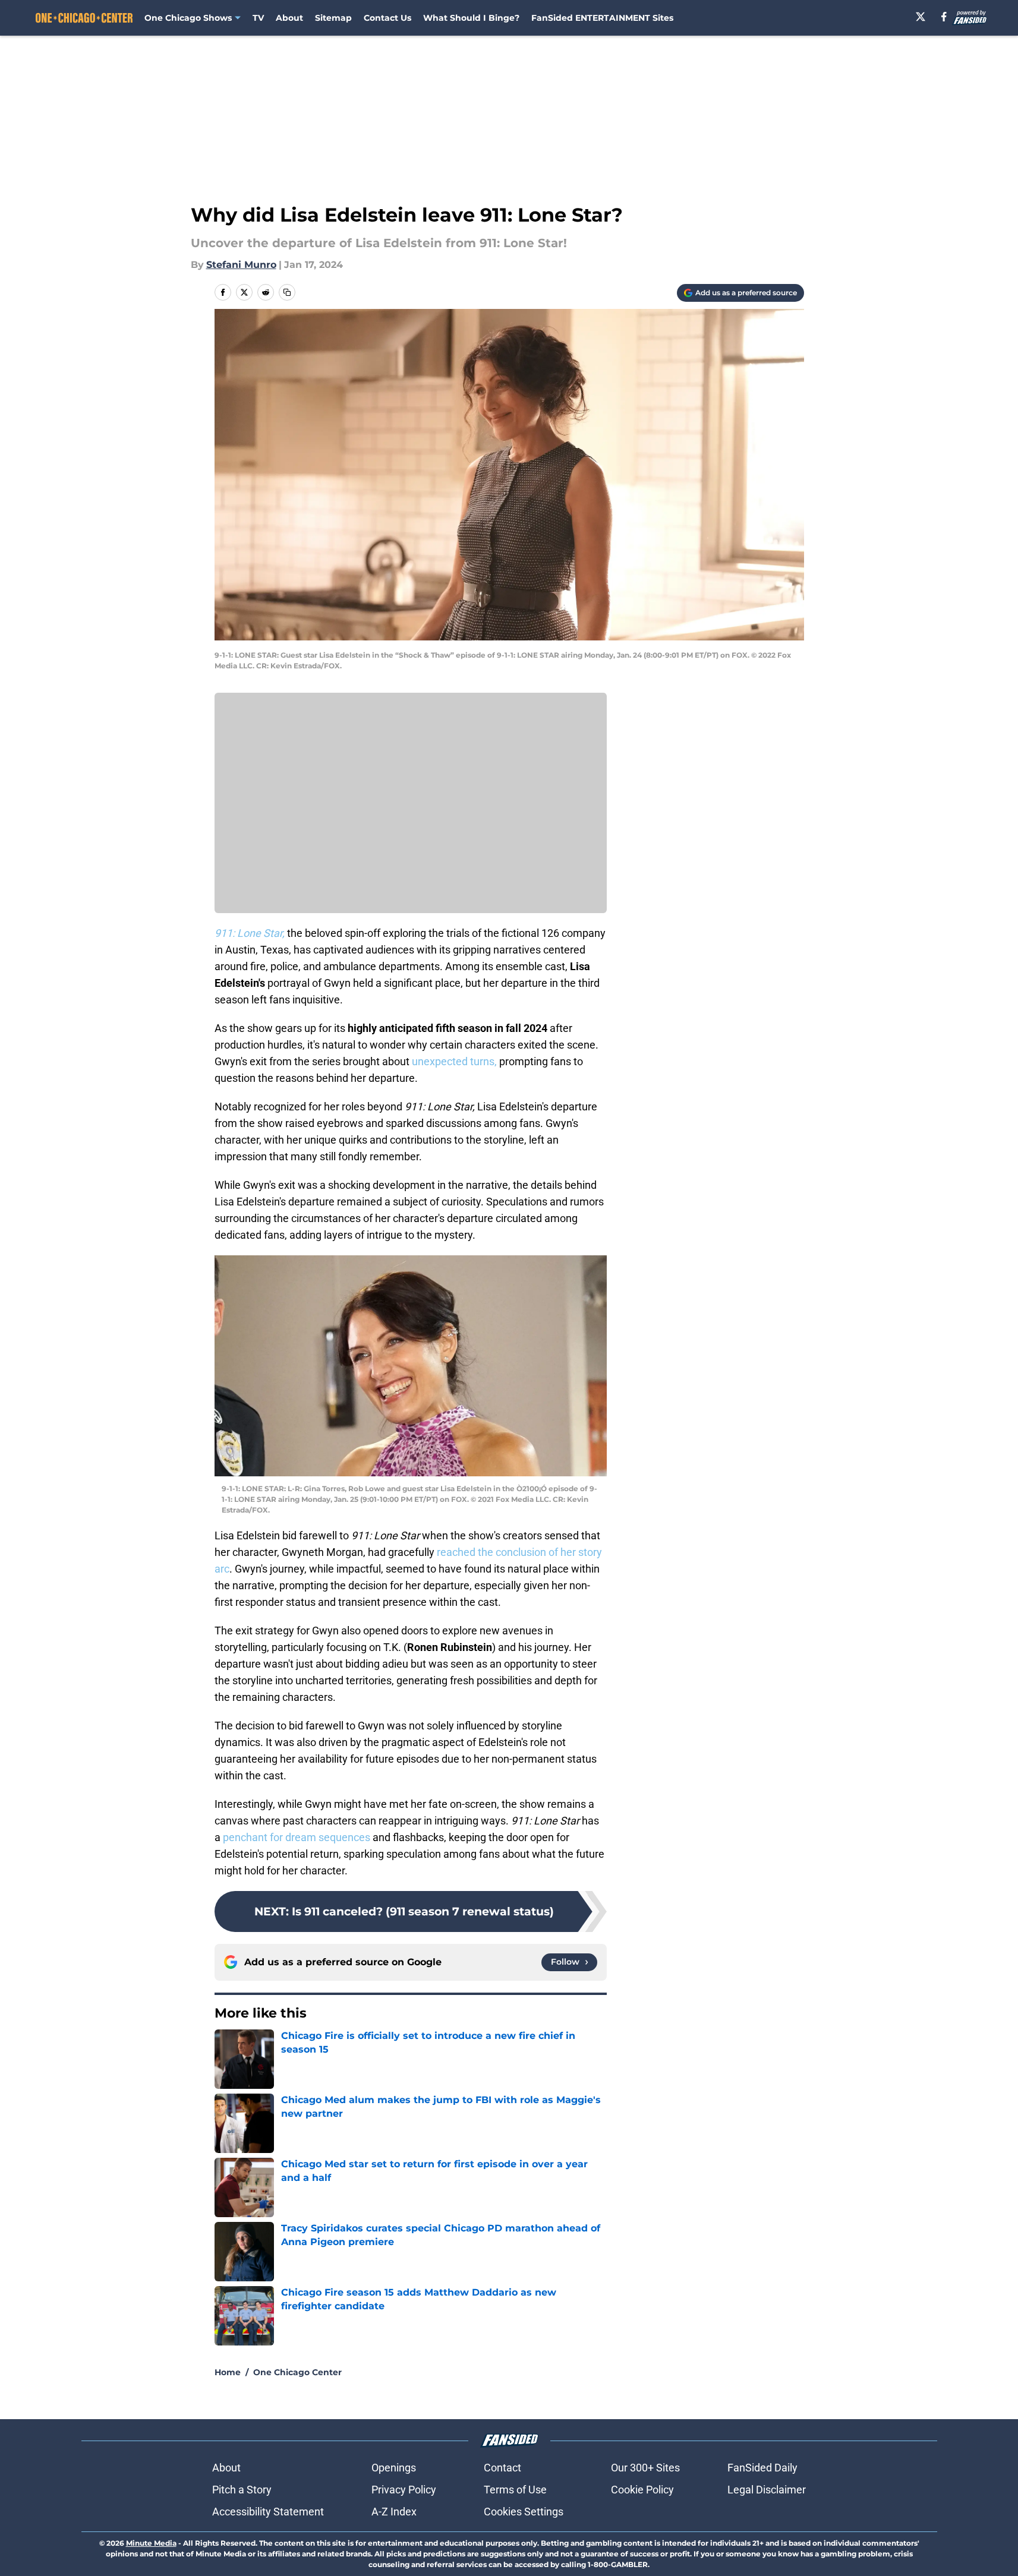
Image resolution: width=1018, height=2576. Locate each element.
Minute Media (151, 2543)
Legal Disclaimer (767, 2490)
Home (228, 2372)
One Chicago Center (297, 2372)
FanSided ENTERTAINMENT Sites (602, 18)
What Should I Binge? (471, 18)
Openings (394, 2468)
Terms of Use (515, 2490)
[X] (921, 17)
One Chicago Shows (188, 18)
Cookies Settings (524, 2512)
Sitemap (333, 18)
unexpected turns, (456, 1061)
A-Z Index (394, 2512)
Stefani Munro (241, 265)
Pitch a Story (242, 2490)
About (289, 18)
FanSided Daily (762, 2468)
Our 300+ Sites (645, 2468)
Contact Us (387, 18)
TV (258, 18)
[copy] (287, 292)
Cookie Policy (642, 2490)
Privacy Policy (404, 2490)
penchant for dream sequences (297, 1837)
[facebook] (944, 17)
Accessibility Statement (268, 2512)
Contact (502, 2468)
